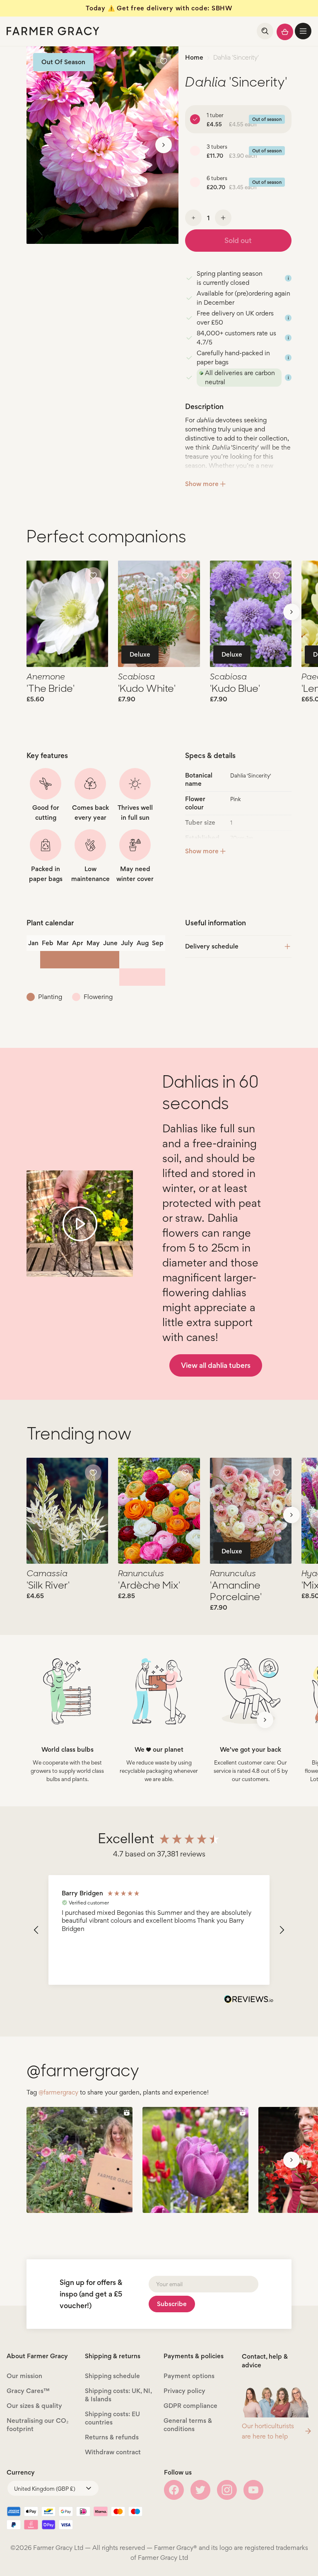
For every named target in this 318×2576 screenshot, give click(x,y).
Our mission (24, 2376)
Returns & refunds (112, 2437)
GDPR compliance (190, 2406)
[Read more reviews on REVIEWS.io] (249, 2000)
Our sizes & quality (34, 2406)
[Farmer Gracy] (53, 31)
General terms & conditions (188, 2425)
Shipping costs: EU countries (112, 2418)
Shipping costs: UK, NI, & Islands (118, 2395)
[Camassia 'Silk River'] (67, 1511)
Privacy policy (184, 2391)
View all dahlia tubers (216, 1365)
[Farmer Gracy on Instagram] (227, 2490)
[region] (159, 1930)
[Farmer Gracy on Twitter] (200, 2490)
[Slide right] (164, 145)
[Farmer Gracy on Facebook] (174, 2490)
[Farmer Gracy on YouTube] (253, 2490)
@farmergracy (58, 2092)
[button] (303, 31)
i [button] (288, 278)
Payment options (189, 2376)
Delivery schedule (212, 946)
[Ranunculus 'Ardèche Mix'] (159, 1511)
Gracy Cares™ (28, 2391)
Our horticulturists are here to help (268, 2431)
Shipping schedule (112, 2376)
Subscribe (172, 2304)
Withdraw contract (113, 2452)
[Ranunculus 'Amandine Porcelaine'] (251, 1511)
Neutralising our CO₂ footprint (37, 2425)
